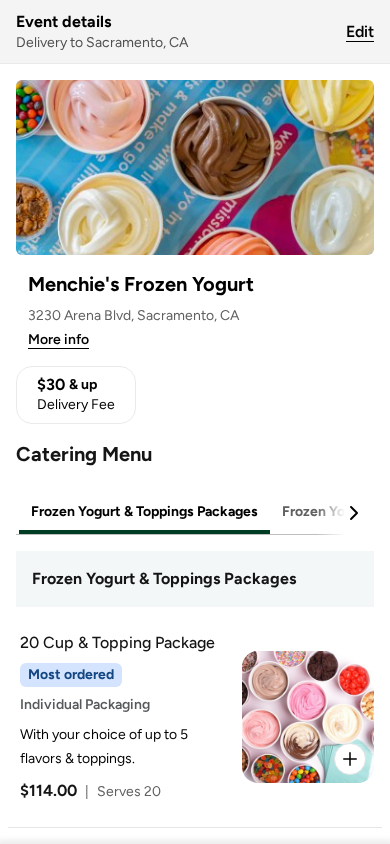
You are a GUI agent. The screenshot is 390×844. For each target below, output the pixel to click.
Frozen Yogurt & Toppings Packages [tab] (144, 511)
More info (58, 339)
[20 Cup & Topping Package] (191, 717)
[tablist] (195, 512)
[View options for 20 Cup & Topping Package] (350, 759)
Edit (360, 31)
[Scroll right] (353, 513)
